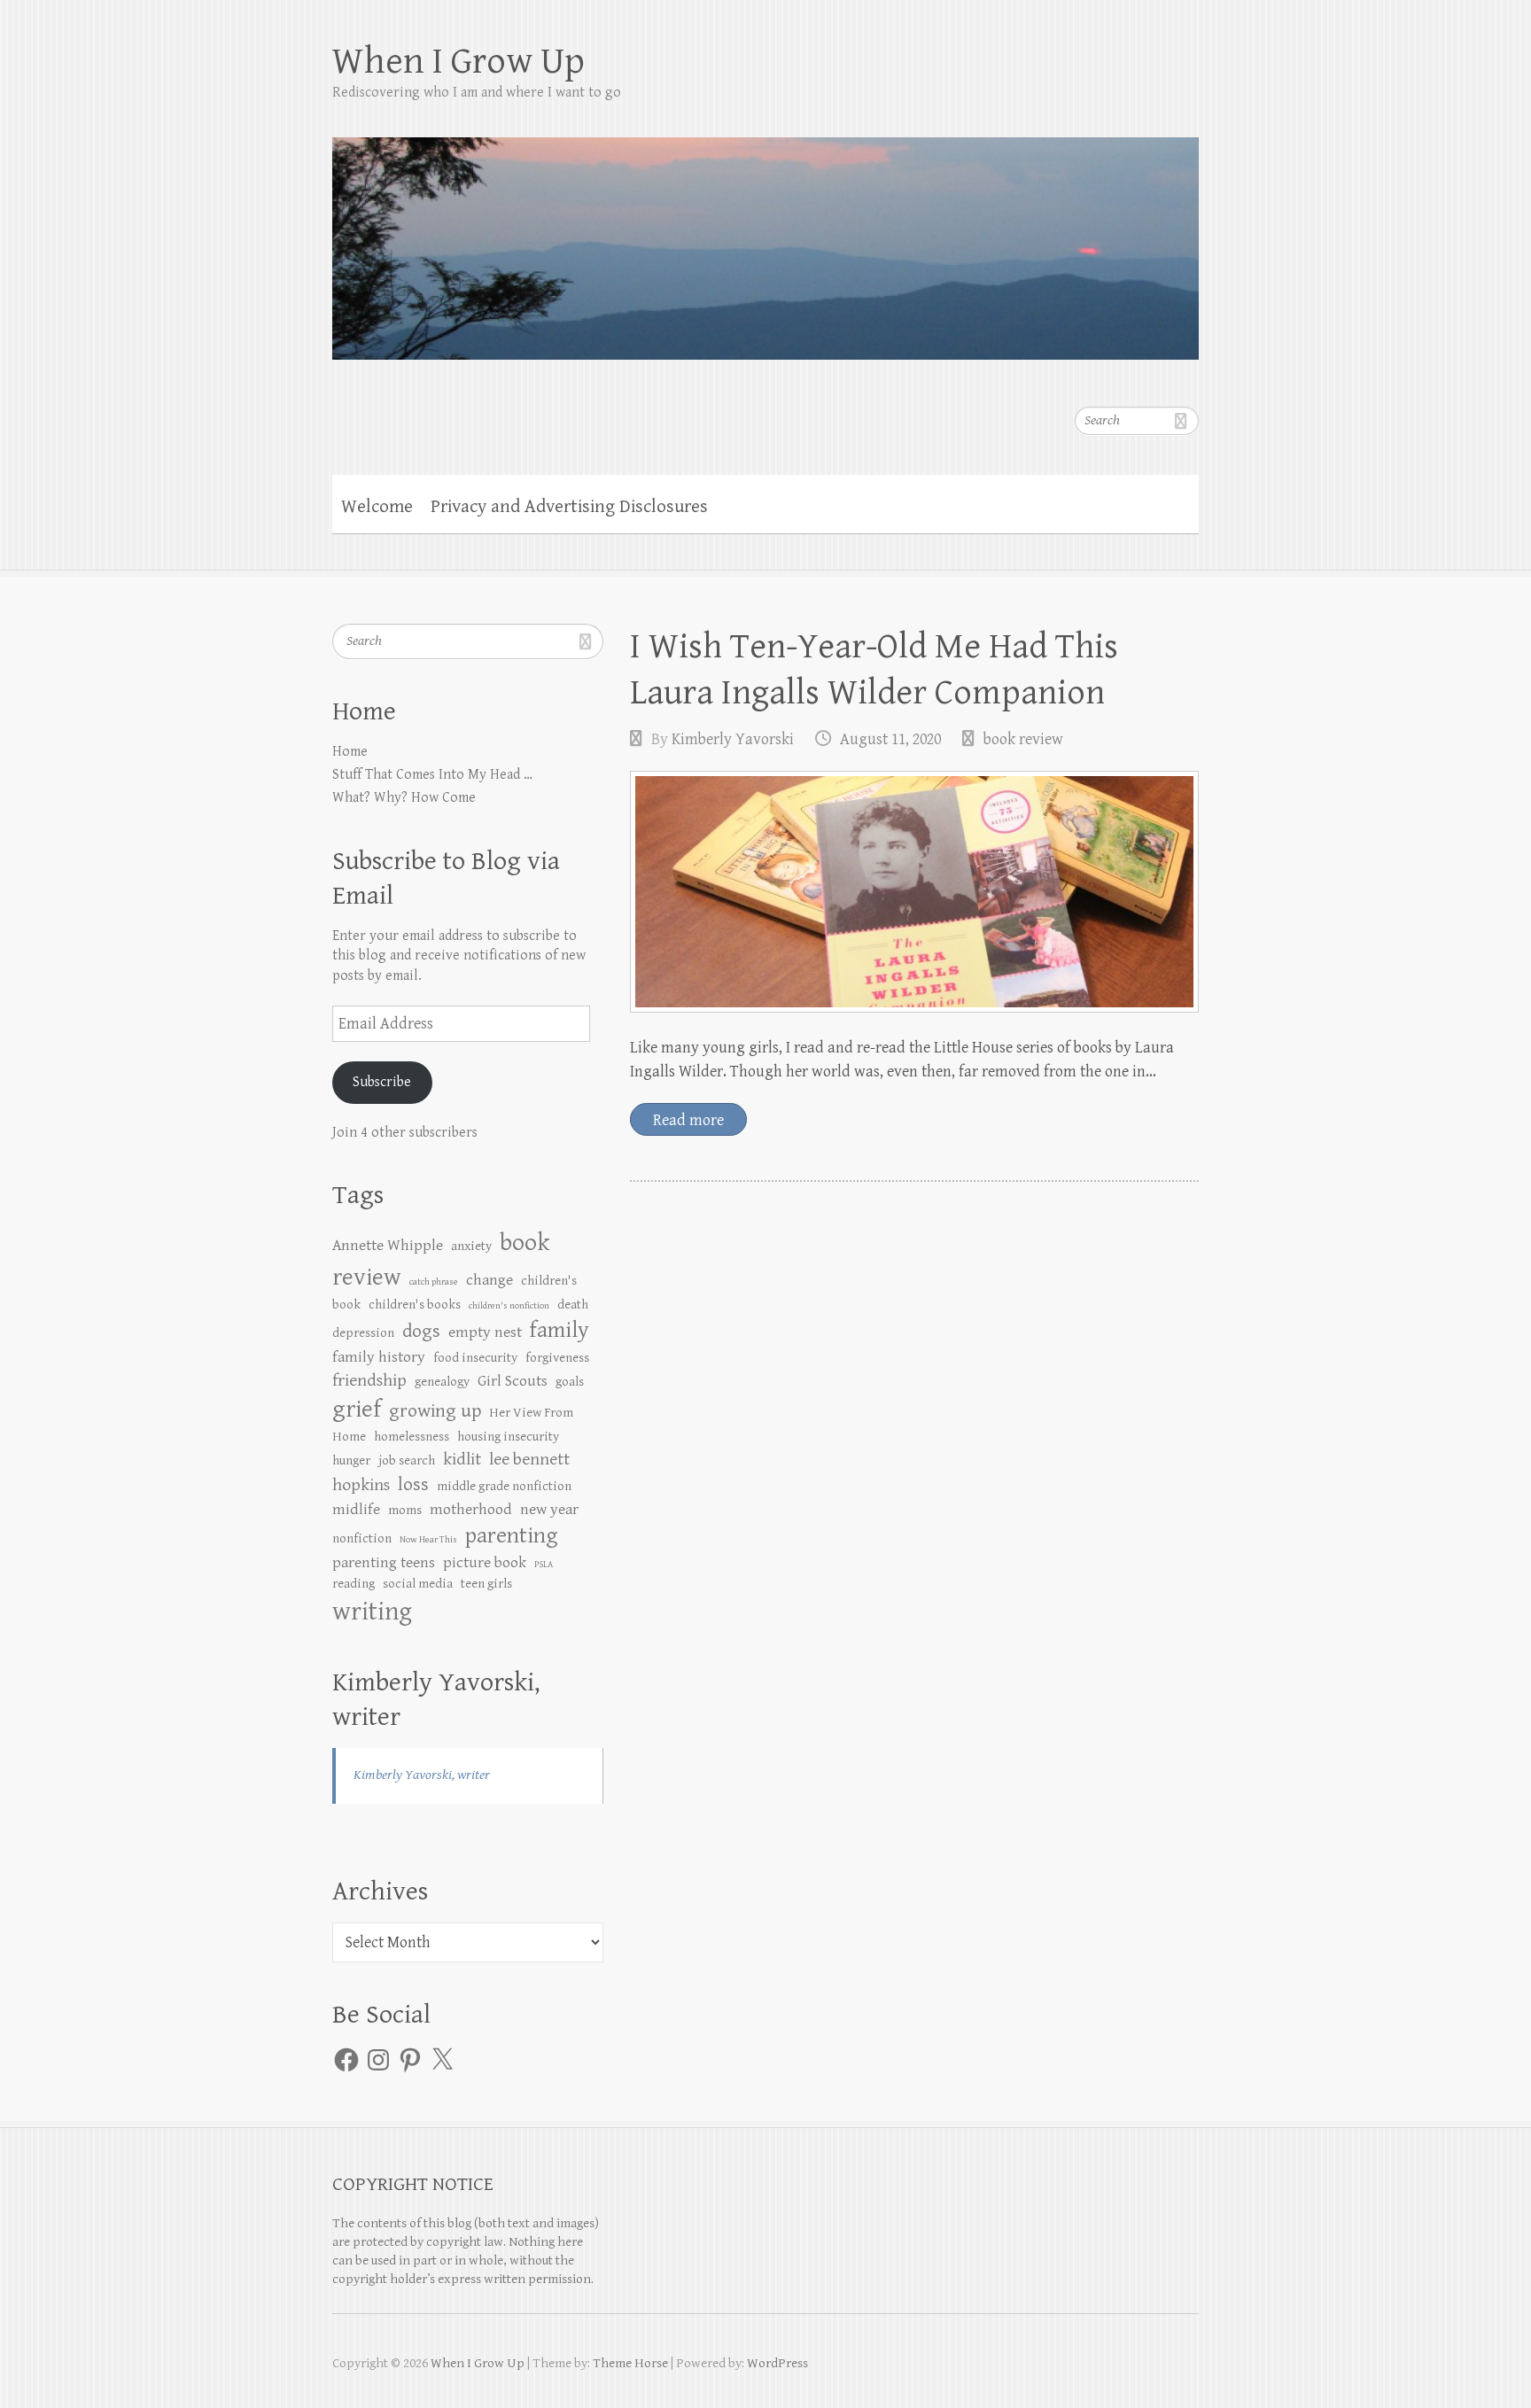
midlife (356, 1510)
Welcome (377, 507)
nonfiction (362, 1538)
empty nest (485, 1332)
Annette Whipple (388, 1246)
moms (405, 1510)
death (573, 1305)
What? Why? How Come (404, 798)
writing (372, 1612)
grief (357, 1410)
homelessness (412, 1437)
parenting (511, 1536)
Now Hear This (428, 1540)
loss (413, 1484)
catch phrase (434, 1282)
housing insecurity (508, 1437)
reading (354, 1584)
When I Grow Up (459, 62)
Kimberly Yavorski (733, 739)
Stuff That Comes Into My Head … (432, 775)
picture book (485, 1563)
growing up (435, 1411)
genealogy (442, 1382)
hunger (351, 1460)
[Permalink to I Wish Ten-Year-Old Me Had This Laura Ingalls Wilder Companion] (914, 892)
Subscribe (382, 1082)
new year (549, 1510)
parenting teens (384, 1563)
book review (1023, 739)
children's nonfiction (509, 1306)
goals (570, 1382)
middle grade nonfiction (504, 1486)
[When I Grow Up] (765, 237)
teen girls (486, 1584)
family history (379, 1357)
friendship (369, 1381)
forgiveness (557, 1358)
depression (363, 1333)
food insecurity (475, 1358)
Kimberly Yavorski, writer (422, 1775)
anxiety (471, 1246)
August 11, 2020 (890, 739)
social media (418, 1584)
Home (350, 752)
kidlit (462, 1460)
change (490, 1280)
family (560, 1330)
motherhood (471, 1510)
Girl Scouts (513, 1381)
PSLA (544, 1565)
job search (407, 1460)
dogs (421, 1331)
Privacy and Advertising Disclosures (569, 507)
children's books (415, 1305)
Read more (688, 1120)
